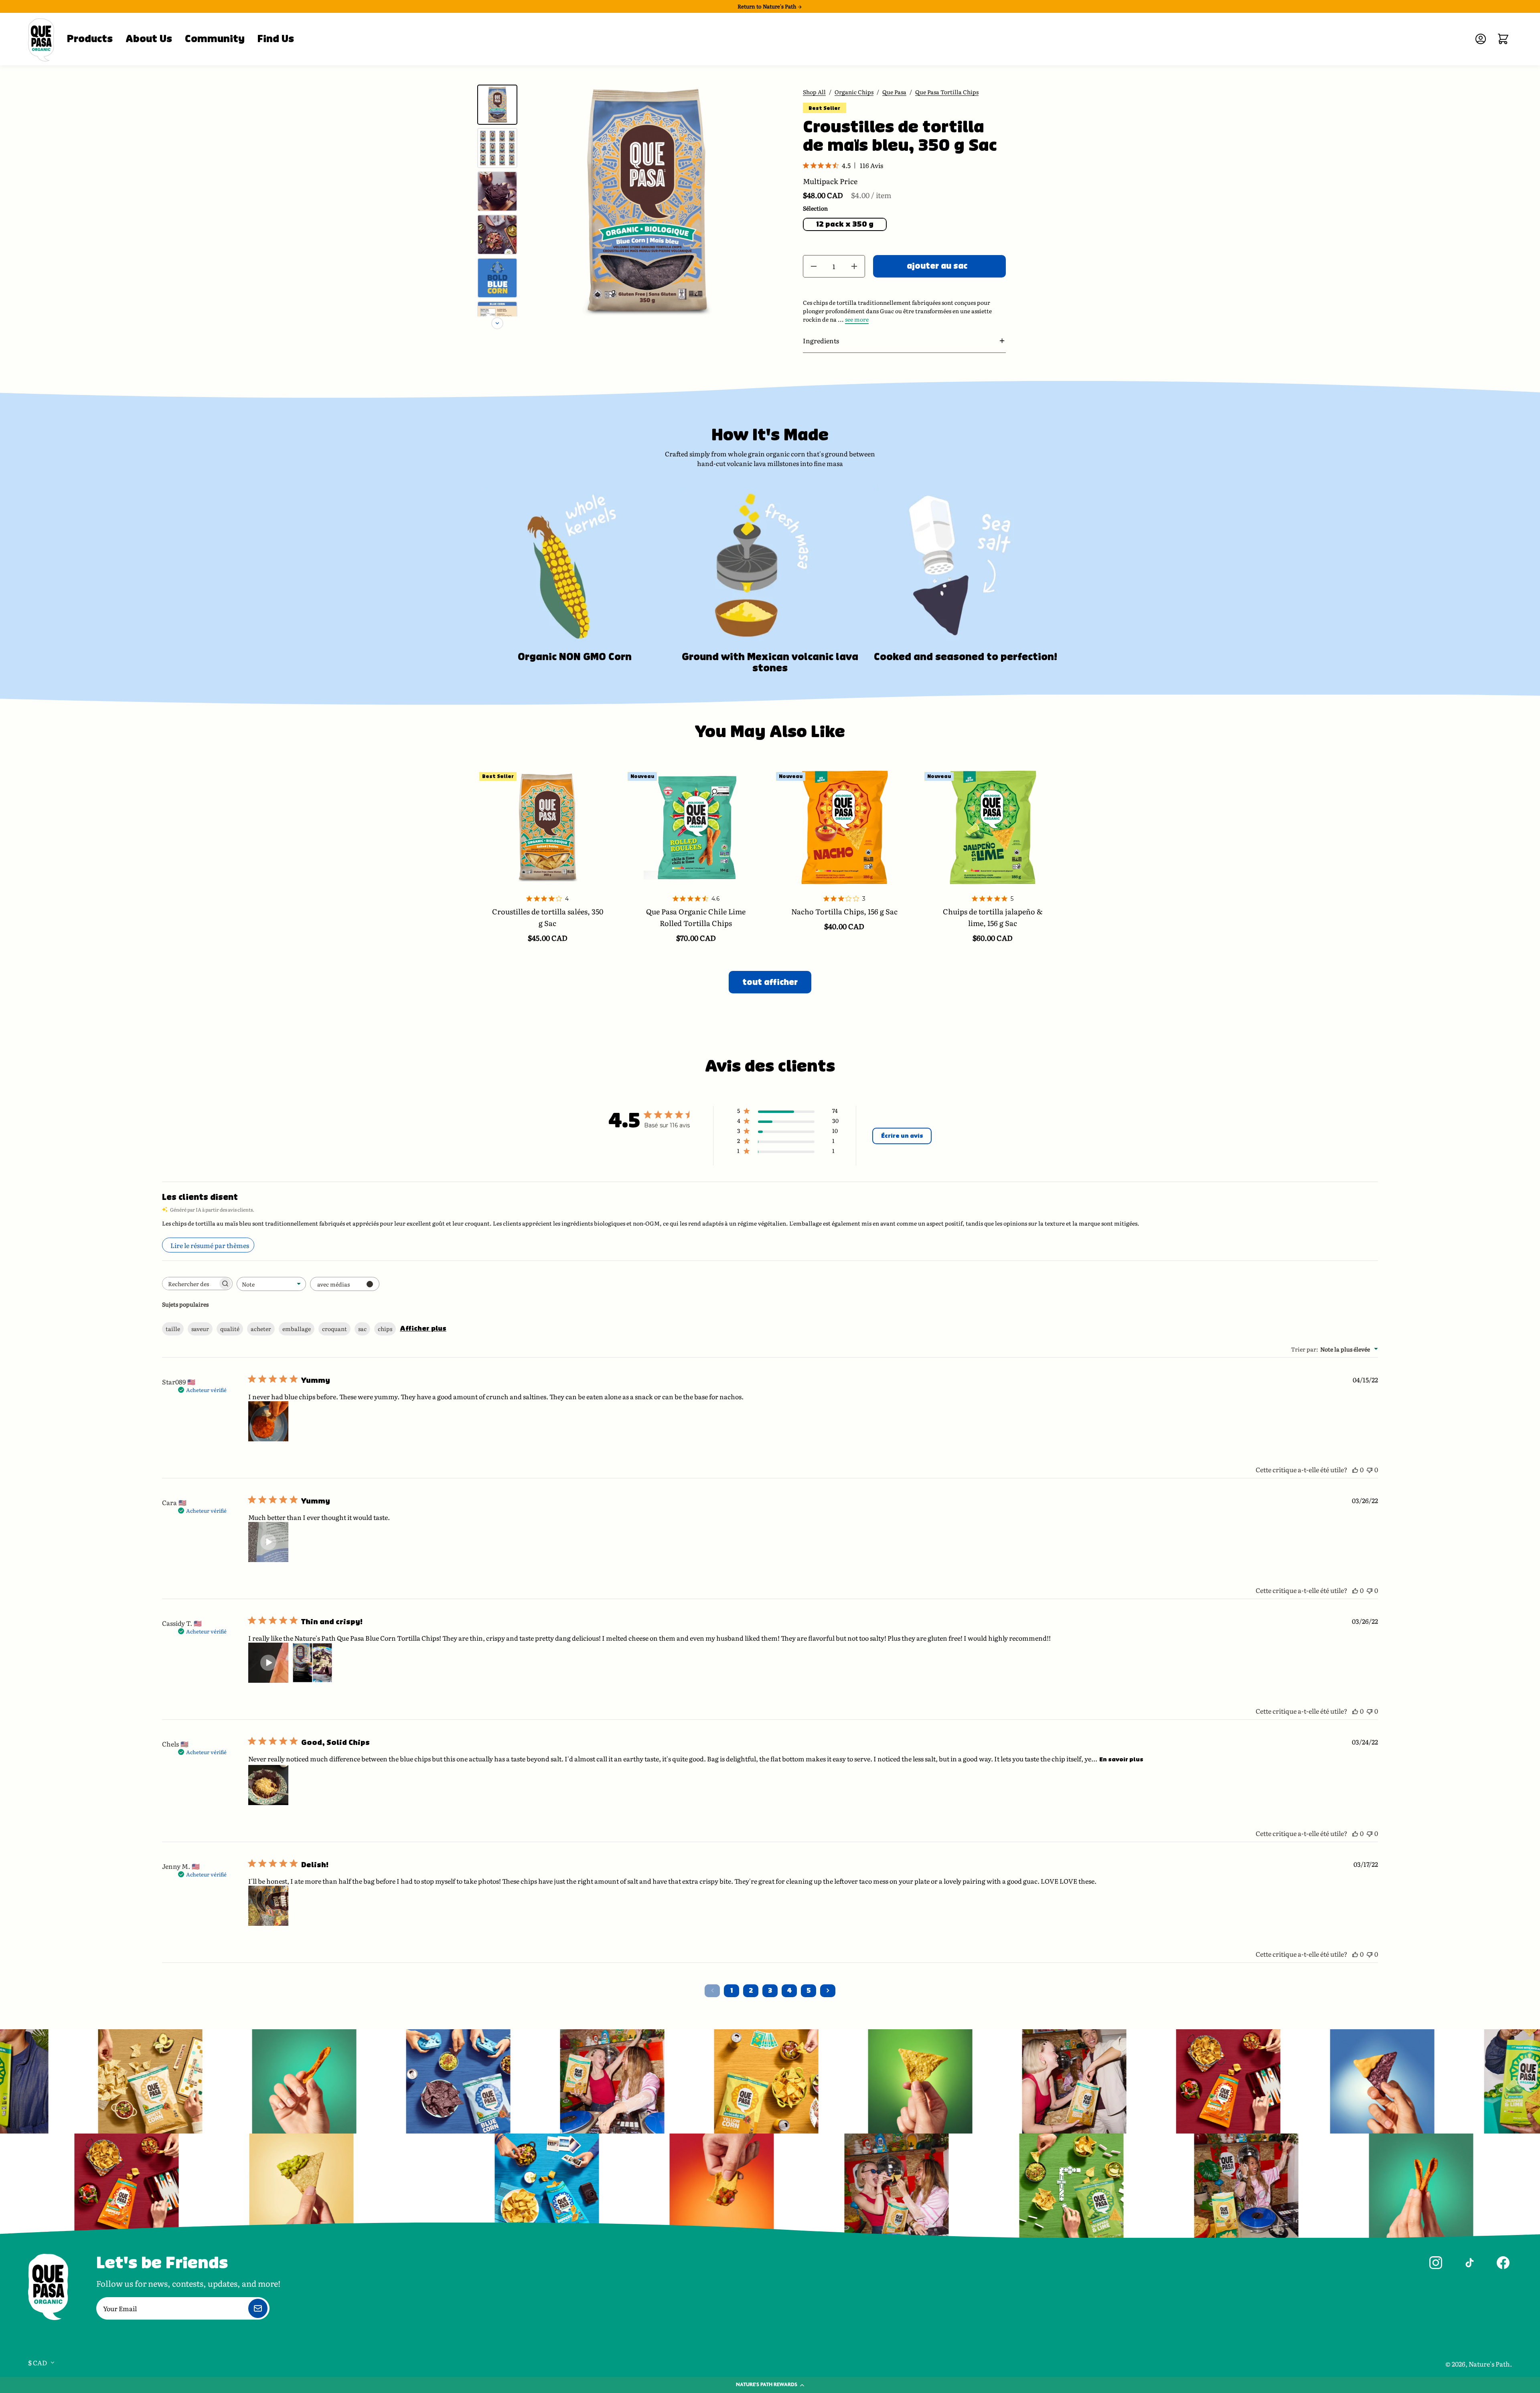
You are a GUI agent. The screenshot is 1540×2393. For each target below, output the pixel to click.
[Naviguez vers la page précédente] (712, 1991)
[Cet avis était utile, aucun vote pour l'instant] (1355, 1469)
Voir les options (548, 892)
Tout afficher (770, 982)
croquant (334, 1329)
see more (857, 319)
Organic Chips (854, 92)
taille (173, 1329)
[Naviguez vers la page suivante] (828, 1991)
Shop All (814, 92)
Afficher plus (423, 1329)
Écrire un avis (902, 1136)
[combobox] (271, 1284)
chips (385, 1329)
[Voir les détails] (547, 827)
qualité (230, 1329)
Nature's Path (1489, 2364)
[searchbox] (190, 1284)
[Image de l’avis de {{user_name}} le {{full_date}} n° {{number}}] (268, 1421)
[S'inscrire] (258, 2308)
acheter (261, 1329)
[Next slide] (497, 323)
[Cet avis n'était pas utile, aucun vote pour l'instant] (1370, 1469)
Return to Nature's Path (768, 6)
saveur (200, 1329)
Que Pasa (894, 92)
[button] (904, 341)
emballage (297, 1329)
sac (362, 1329)
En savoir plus (1121, 1760)
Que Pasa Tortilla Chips (947, 92)
